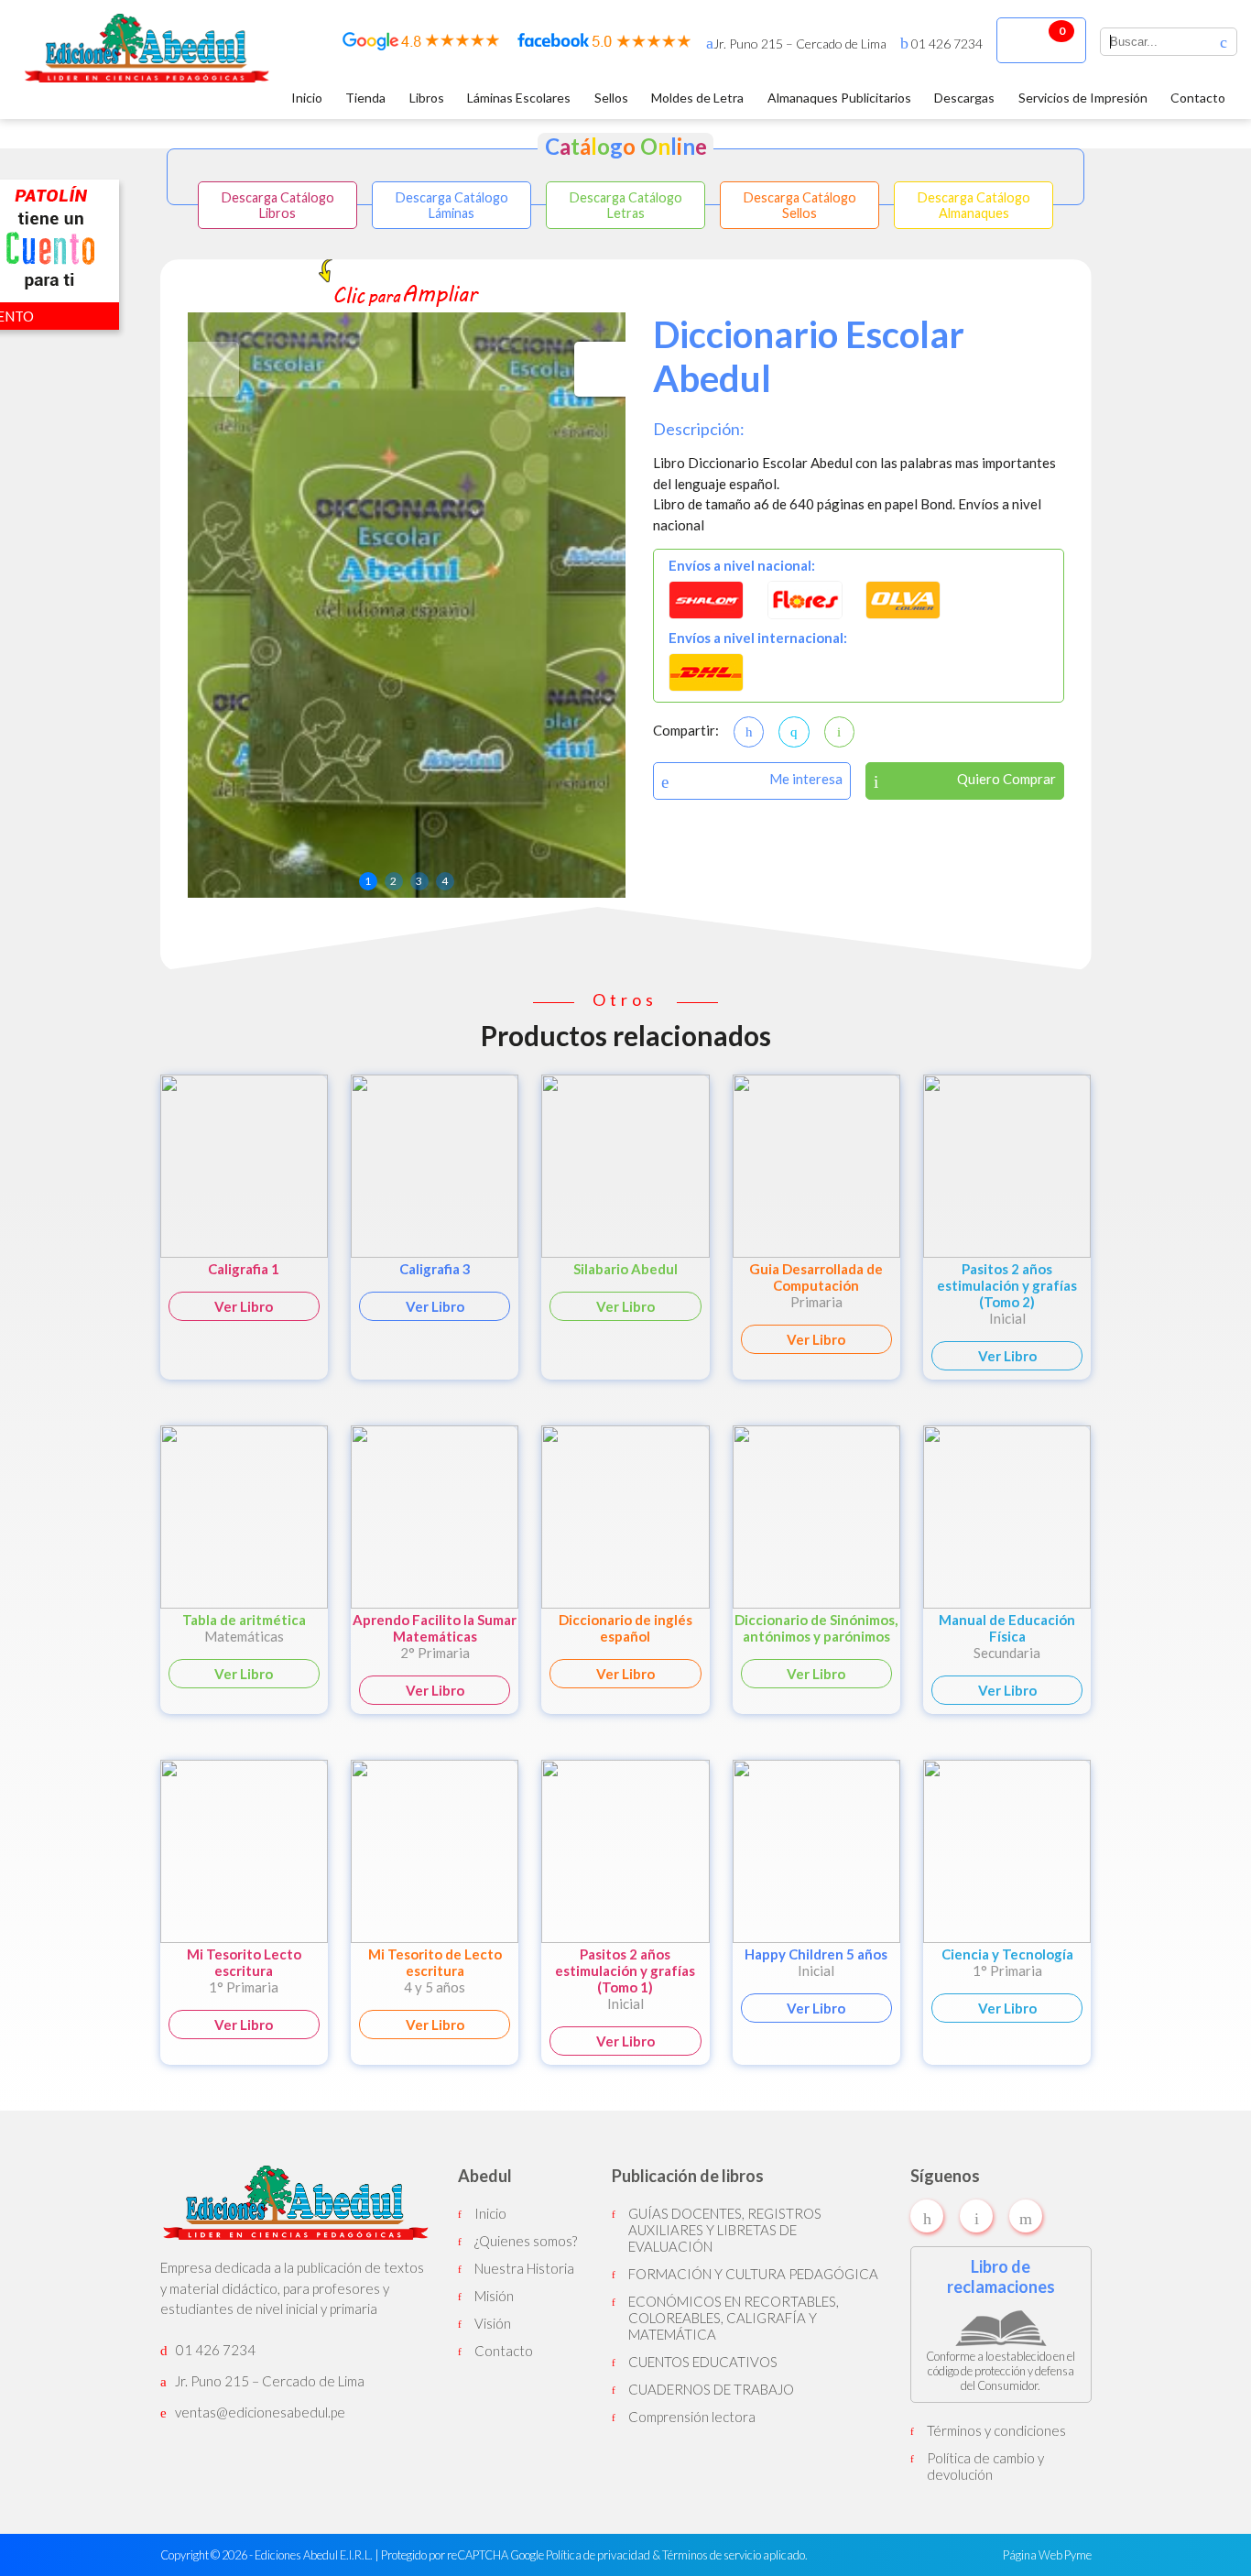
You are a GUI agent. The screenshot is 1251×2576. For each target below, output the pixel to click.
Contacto (1198, 98)
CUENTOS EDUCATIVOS (703, 2362)
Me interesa (806, 779)
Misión (494, 2296)
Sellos (611, 98)
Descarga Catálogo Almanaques (974, 205)
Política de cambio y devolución (985, 2466)
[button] (600, 369)
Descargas (964, 98)
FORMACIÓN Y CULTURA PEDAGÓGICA (753, 2274)
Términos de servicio (712, 2555)
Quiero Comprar (1006, 779)
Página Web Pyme (1047, 2555)
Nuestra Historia (524, 2268)
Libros (427, 98)
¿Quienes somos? (526, 2241)
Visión (493, 2323)
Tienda (365, 98)
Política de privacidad (598, 2555)
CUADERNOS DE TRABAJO (711, 2389)
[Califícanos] (421, 45)
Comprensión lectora (692, 2417)
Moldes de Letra (697, 98)
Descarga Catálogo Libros (278, 205)
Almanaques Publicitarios (839, 98)
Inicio (307, 98)
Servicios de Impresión (1083, 98)
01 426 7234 (946, 44)
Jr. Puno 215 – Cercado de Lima (800, 44)
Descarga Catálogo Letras (626, 205)
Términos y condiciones (996, 2430)
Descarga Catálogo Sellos (800, 205)
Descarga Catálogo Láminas (452, 205)
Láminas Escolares (519, 98)
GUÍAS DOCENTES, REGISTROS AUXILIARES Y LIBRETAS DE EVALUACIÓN (725, 2230)
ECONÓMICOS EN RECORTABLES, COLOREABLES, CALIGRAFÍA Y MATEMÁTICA (734, 2318)
